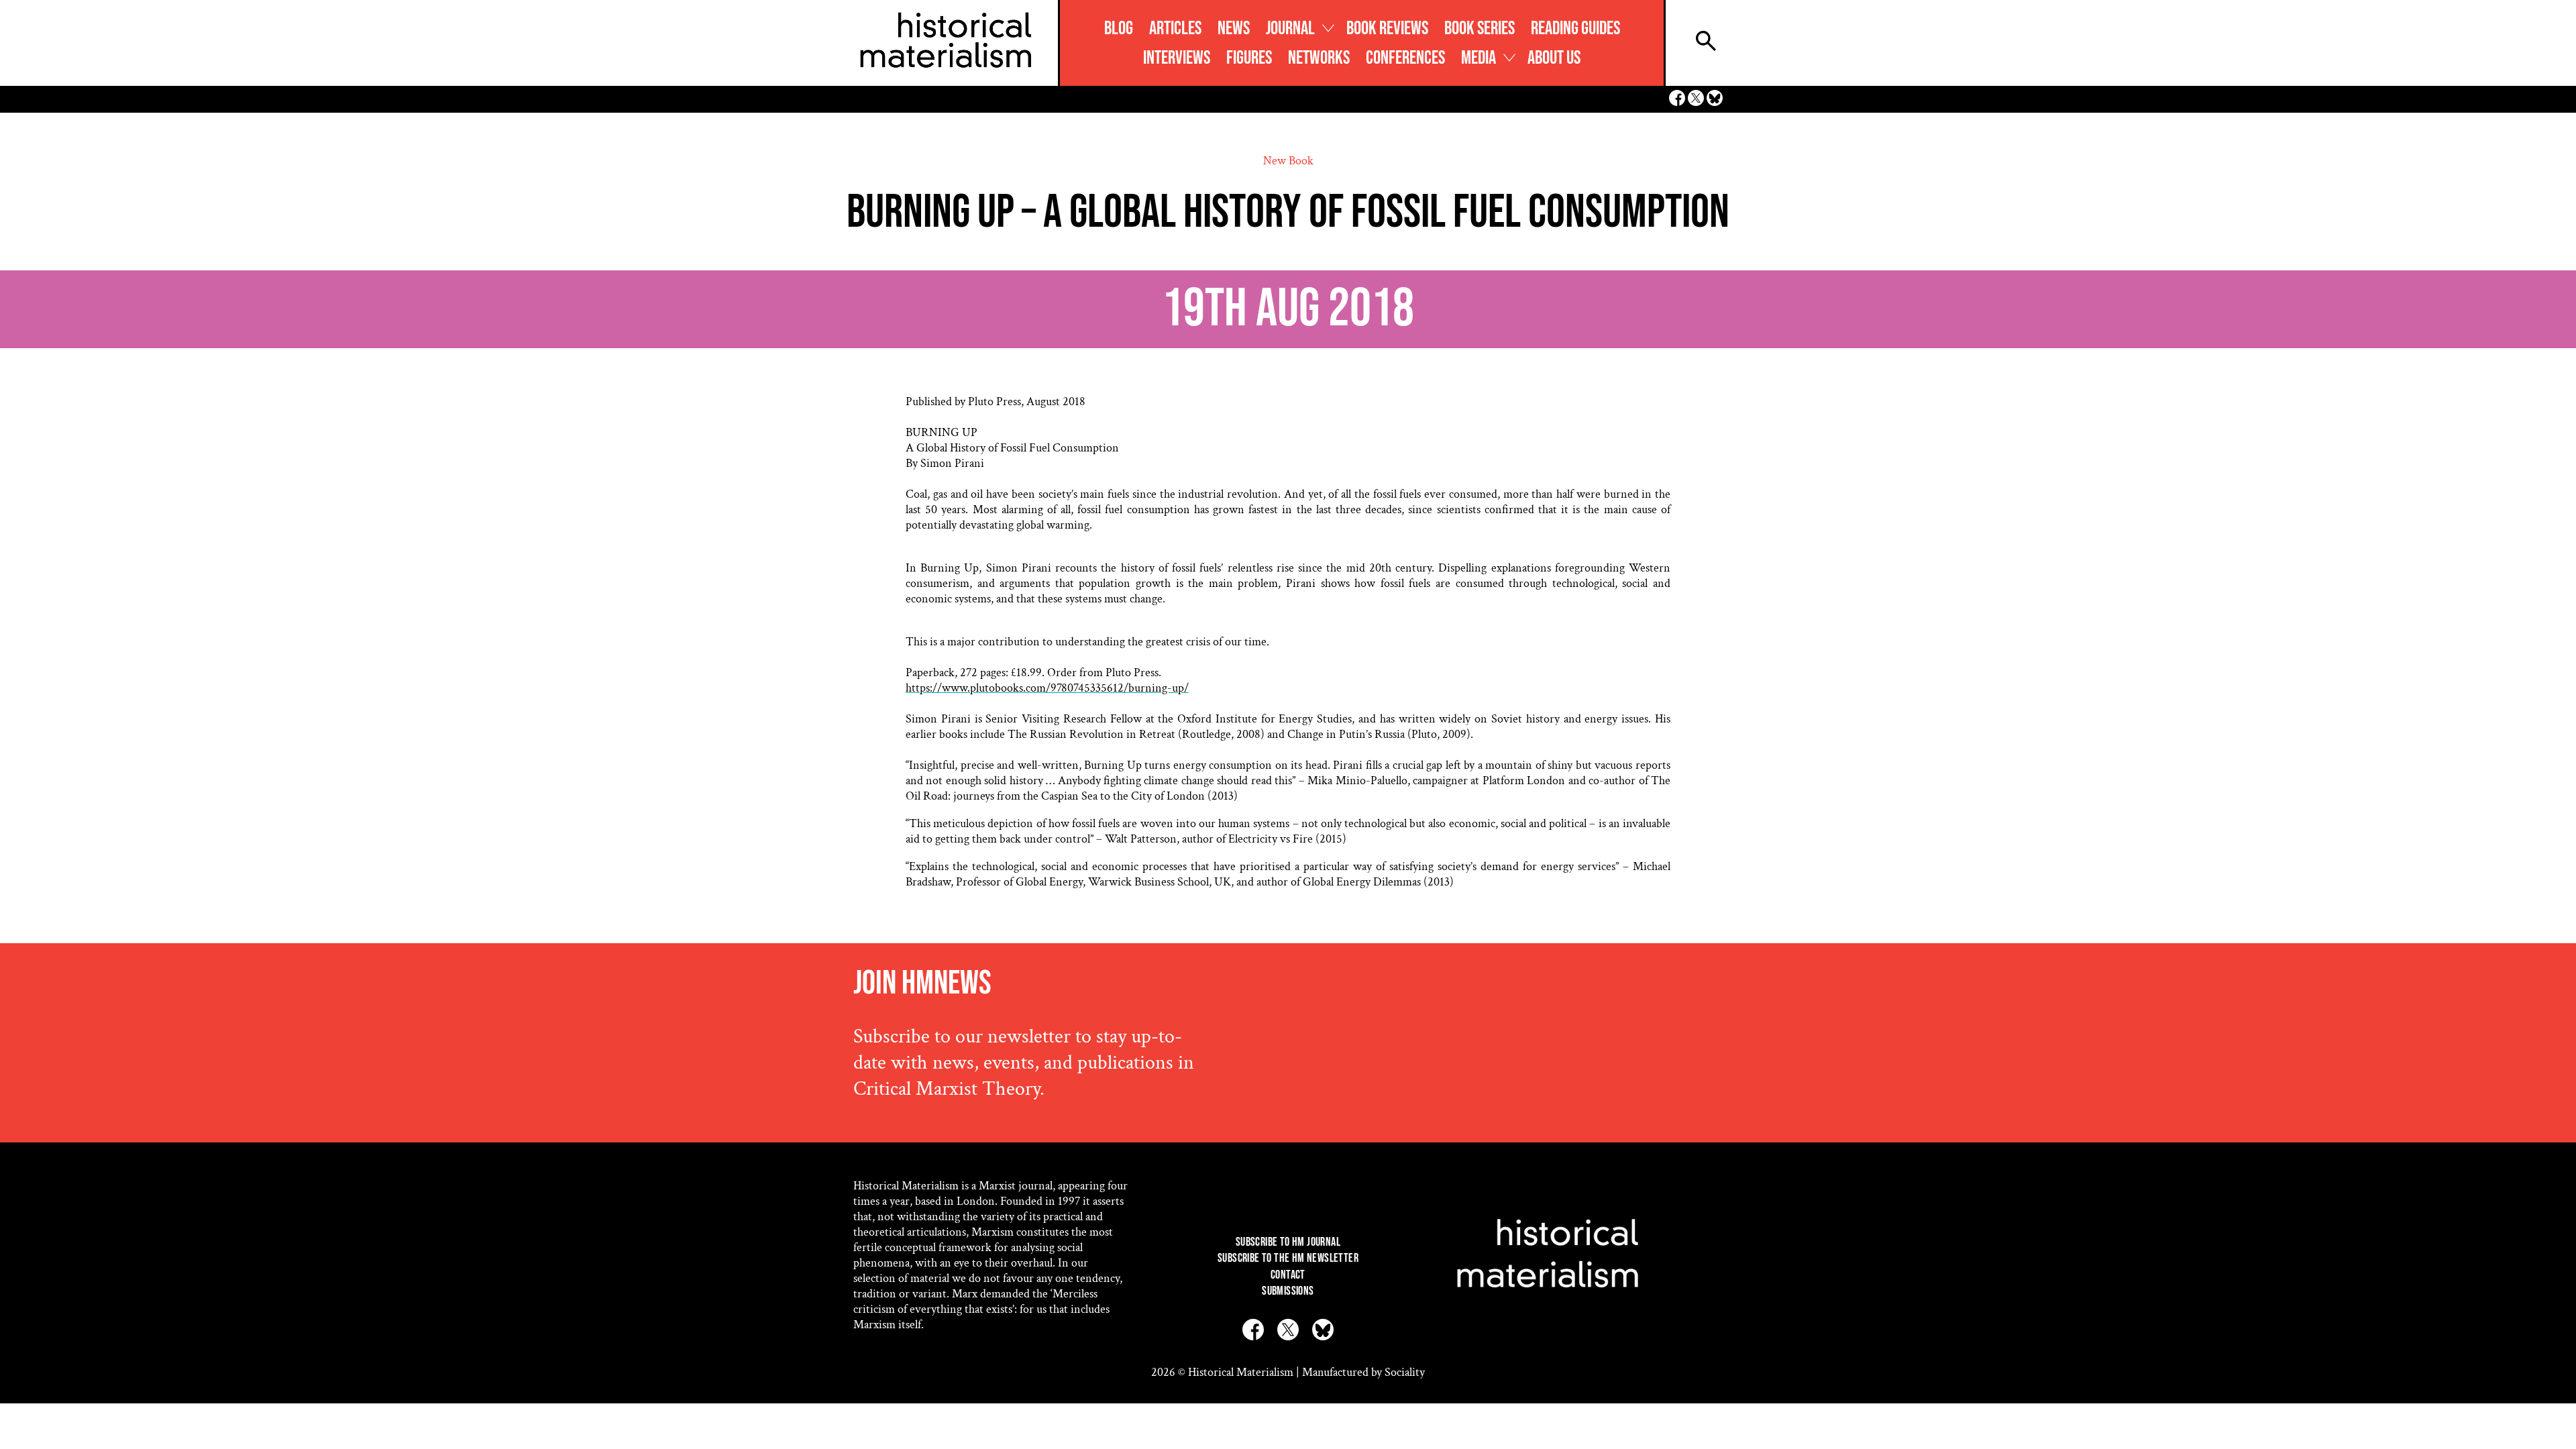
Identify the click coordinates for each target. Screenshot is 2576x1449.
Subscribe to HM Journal (1288, 1242)
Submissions (1288, 1291)
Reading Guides (1575, 29)
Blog (1119, 29)
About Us (1554, 58)
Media (1479, 58)
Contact (1288, 1275)
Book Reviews (1387, 29)
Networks (1319, 58)
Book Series (1480, 29)
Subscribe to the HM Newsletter (1288, 1258)
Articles (1175, 29)
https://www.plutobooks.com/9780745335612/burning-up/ (1047, 688)
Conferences (1405, 58)
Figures (1249, 58)
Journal (1290, 29)
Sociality (1405, 1372)
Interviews (1177, 58)
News (1234, 29)
